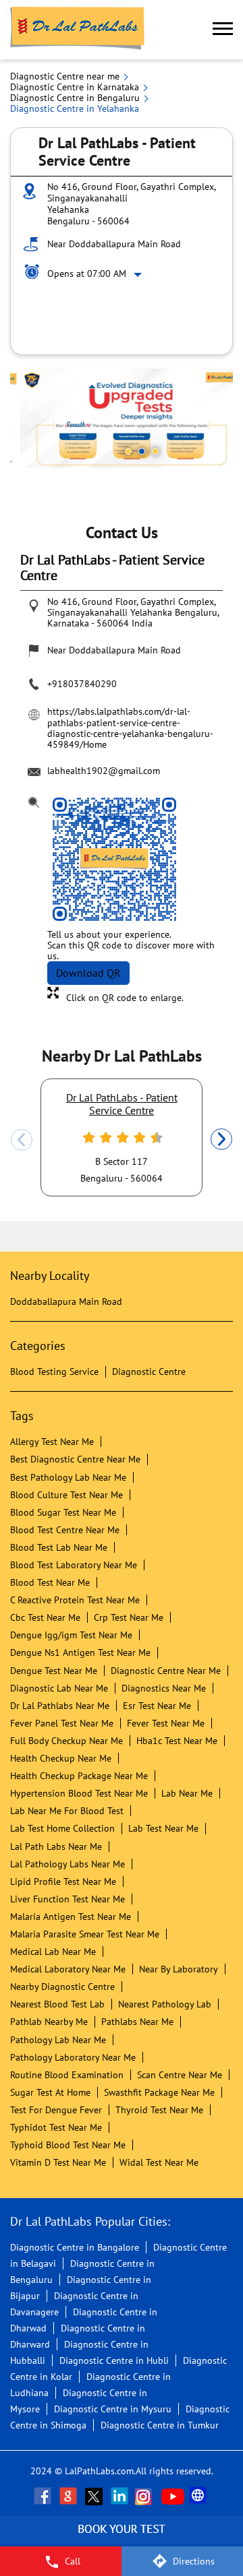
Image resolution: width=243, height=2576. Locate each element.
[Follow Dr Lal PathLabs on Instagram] (146, 2496)
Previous (22, 1140)
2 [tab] (142, 451)
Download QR (88, 973)
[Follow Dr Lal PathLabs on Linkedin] (121, 2496)
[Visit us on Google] (70, 2496)
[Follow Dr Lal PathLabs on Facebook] (44, 2496)
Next (221, 1140)
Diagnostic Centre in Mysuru (113, 2409)
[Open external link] (122, 2539)
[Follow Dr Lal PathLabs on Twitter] (95, 2496)
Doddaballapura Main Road (66, 1301)
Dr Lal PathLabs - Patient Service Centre (122, 1103)
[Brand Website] (199, 2496)
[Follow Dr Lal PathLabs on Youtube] (173, 2496)
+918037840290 (82, 684)
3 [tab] (155, 451)
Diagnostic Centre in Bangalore (75, 2247)
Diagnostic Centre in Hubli (114, 2360)
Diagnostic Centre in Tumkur (160, 2425)
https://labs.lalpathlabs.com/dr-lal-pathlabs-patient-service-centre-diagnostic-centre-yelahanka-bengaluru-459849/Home (130, 728)
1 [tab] (128, 451)
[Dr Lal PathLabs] (78, 30)
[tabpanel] (122, 418)
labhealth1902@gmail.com (104, 771)
